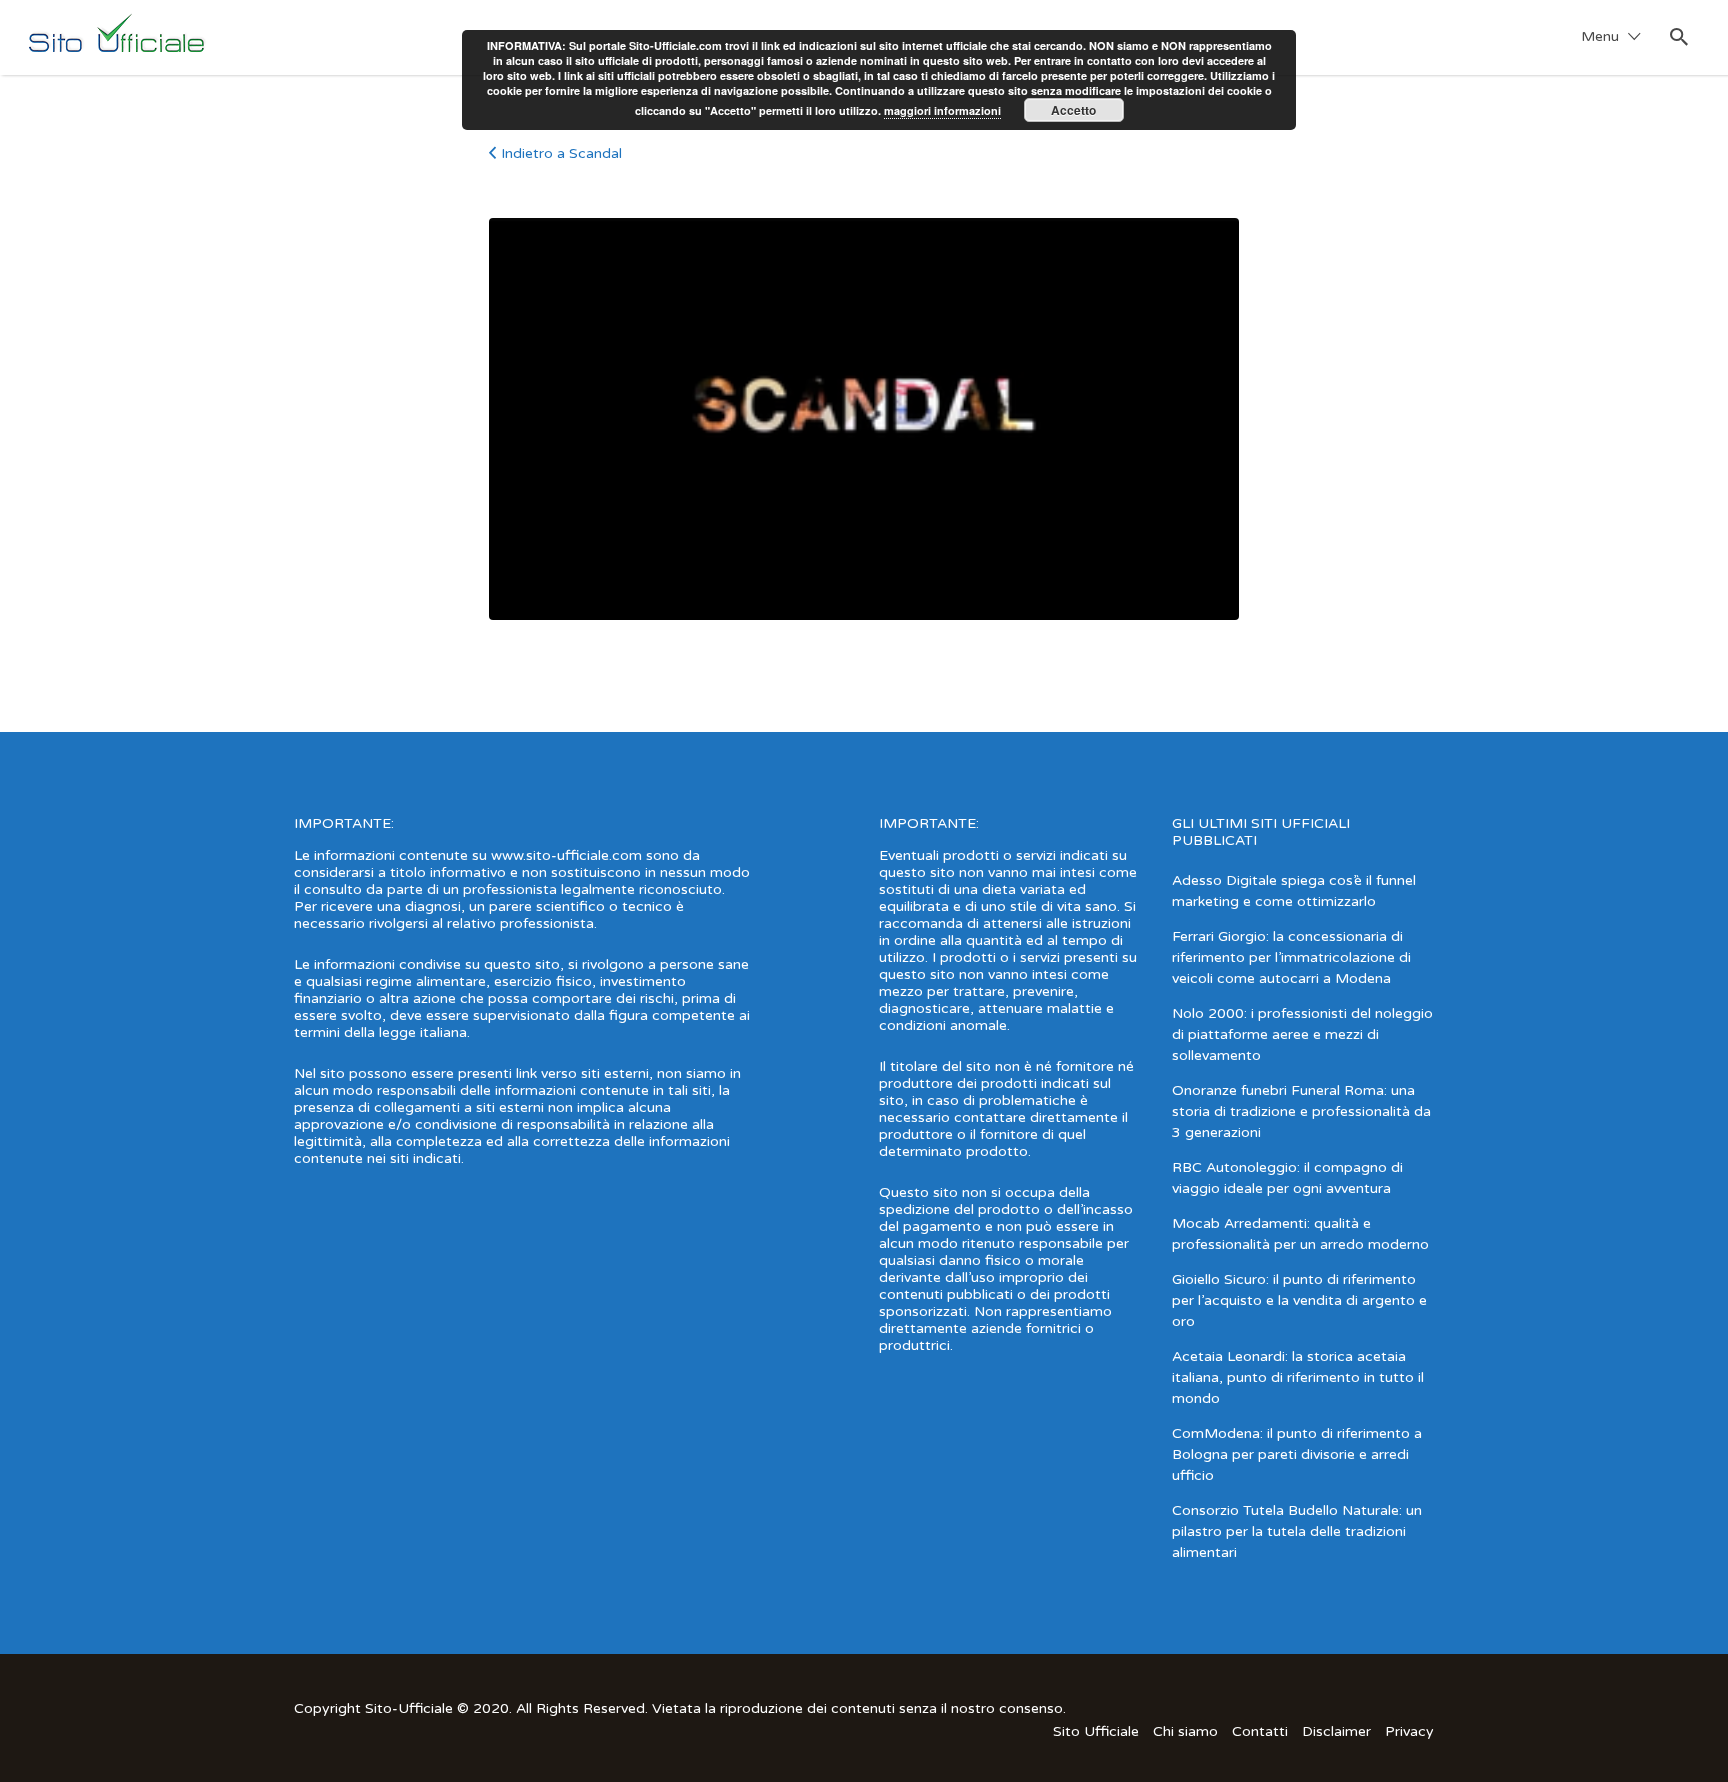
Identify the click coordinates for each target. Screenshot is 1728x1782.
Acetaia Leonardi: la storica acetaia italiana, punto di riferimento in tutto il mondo (1298, 1377)
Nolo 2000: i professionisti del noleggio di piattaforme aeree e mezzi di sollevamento (1302, 1034)
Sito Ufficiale (1096, 1731)
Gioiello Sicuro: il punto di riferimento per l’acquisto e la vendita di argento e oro (1299, 1300)
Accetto (1073, 110)
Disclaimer (1336, 1731)
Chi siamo (1185, 1731)
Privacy (1409, 1731)
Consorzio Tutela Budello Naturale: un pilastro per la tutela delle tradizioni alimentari (1297, 1531)
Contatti (1260, 1731)
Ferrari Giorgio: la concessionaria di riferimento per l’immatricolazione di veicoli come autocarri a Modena (1291, 957)
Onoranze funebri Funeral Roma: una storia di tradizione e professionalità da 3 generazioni (1301, 1111)
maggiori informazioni (942, 110)
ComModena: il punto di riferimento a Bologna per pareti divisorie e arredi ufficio (1297, 1454)
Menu (1600, 36)
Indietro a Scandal (561, 153)
